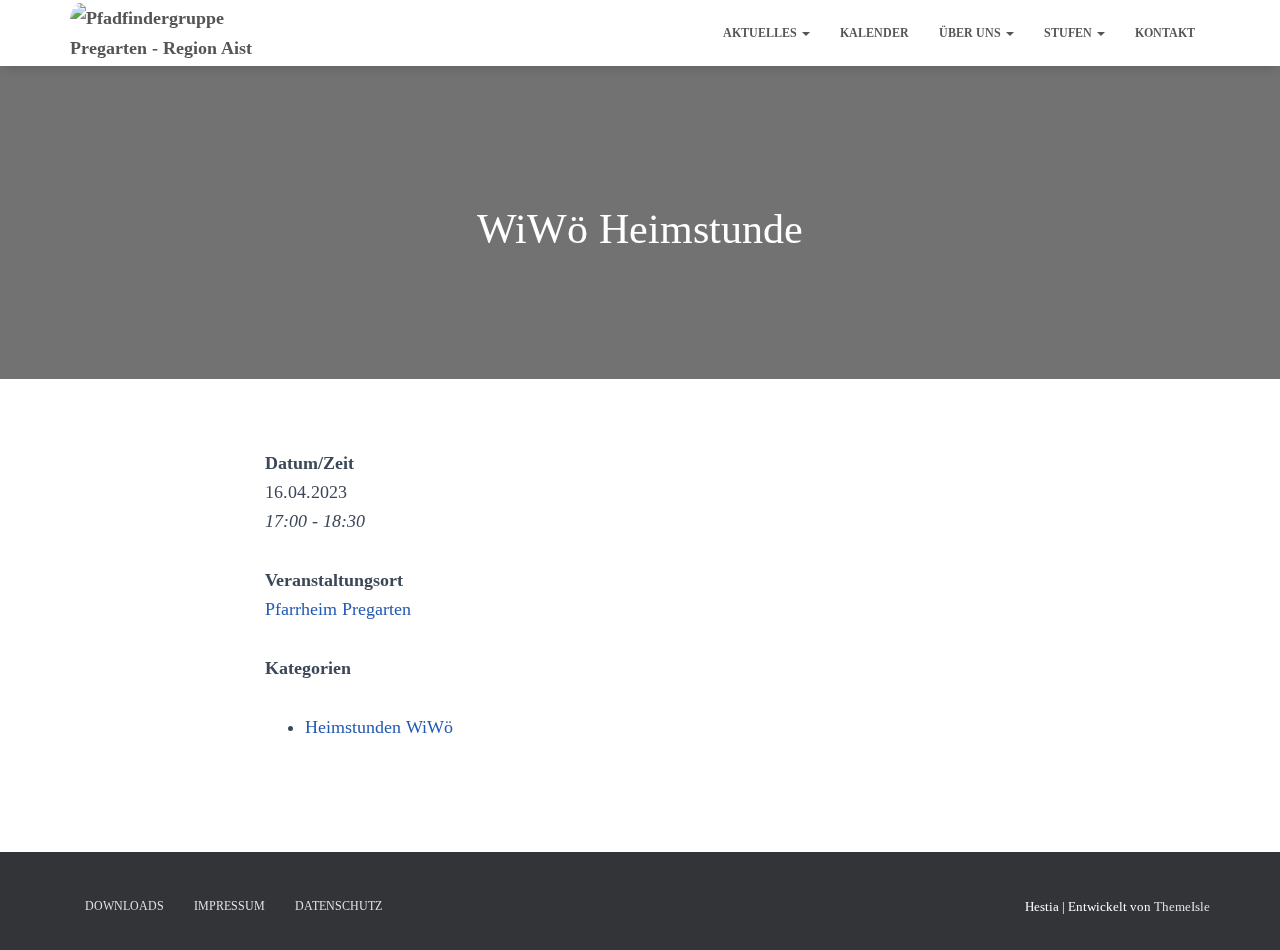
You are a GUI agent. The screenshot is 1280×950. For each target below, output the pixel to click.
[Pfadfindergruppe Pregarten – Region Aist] (187, 33)
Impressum (229, 906)
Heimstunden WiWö (379, 727)
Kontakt (1165, 33)
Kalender (874, 33)
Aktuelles (761, 33)
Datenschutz (338, 906)
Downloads (124, 906)
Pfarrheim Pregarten (338, 609)
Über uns (971, 33)
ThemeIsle (1182, 906)
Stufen (1069, 33)
